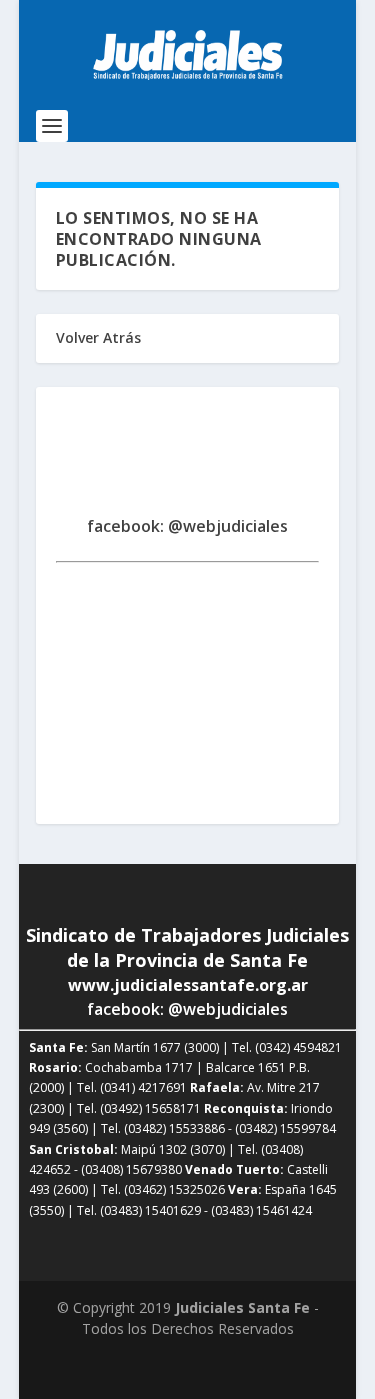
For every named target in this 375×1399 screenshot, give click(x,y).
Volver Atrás (98, 337)
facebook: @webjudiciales (187, 526)
